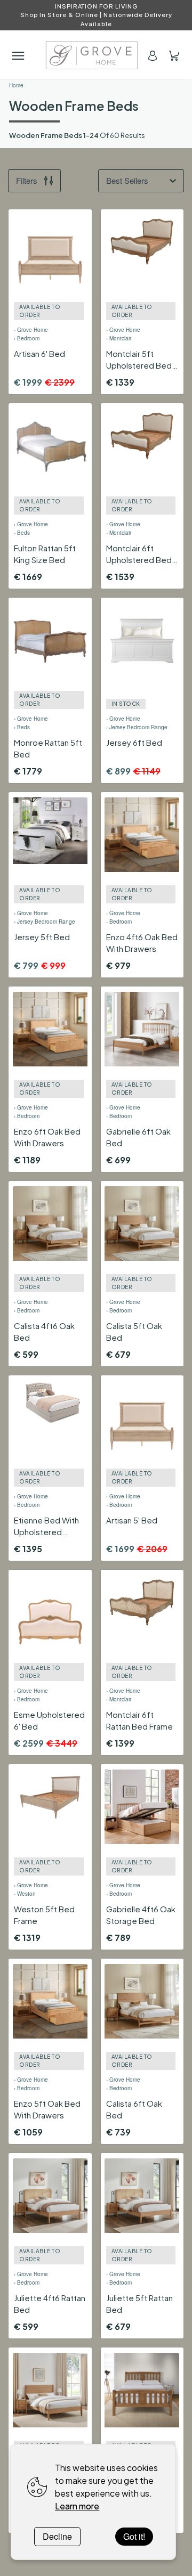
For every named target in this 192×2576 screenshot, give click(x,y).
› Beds (22, 533)
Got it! (134, 2536)
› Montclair (119, 338)
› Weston (25, 1894)
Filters (27, 180)
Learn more (77, 2506)
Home (16, 85)
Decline (57, 2536)
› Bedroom (27, 338)
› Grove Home (31, 330)
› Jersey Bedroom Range (137, 727)
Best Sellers (127, 180)
